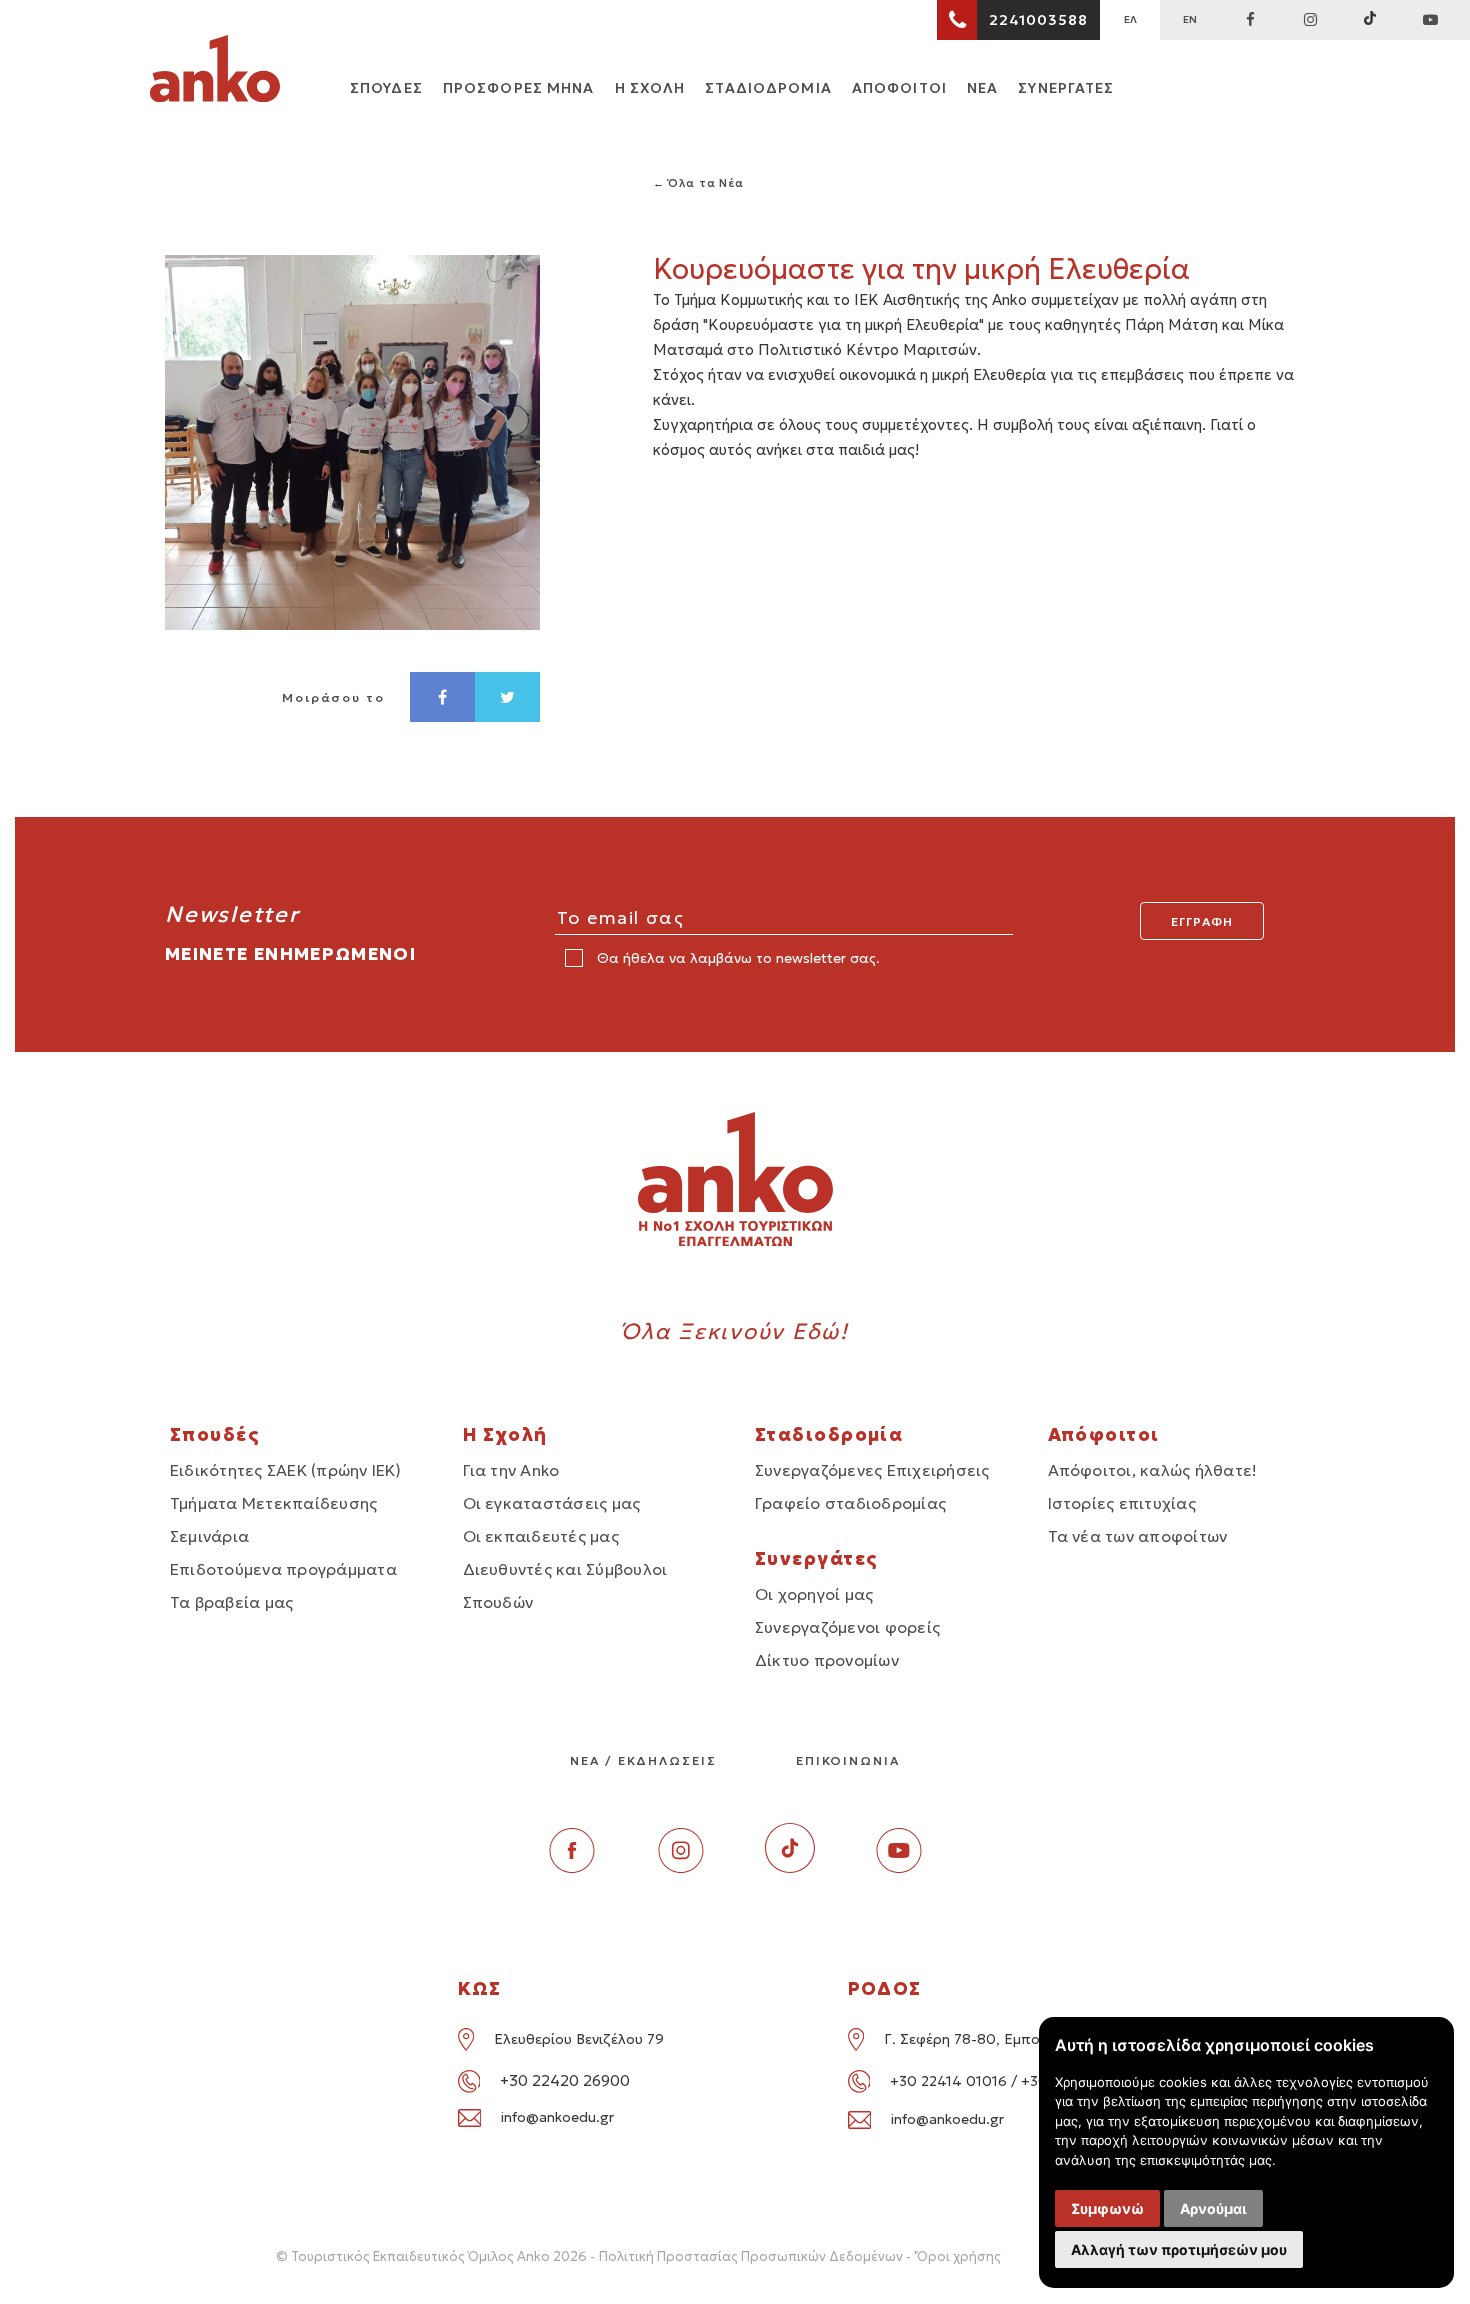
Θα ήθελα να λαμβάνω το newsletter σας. (736, 958)
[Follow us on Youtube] (899, 1867)
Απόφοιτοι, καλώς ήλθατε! (1153, 1470)
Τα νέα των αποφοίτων (1138, 1536)
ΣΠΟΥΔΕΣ (386, 88)
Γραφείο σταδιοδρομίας (850, 1503)
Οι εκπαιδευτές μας (541, 1536)
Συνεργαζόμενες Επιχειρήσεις (872, 1470)
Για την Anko (511, 1470)
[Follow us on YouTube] (1430, 20)
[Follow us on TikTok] (1370, 20)
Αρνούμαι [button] (1213, 2208)
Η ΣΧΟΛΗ (650, 88)
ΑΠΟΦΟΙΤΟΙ (899, 88)
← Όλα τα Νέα (699, 183)
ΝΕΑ (982, 88)
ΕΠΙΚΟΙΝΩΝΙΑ (848, 1760)
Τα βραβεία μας (231, 1602)
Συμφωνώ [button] (1107, 2208)
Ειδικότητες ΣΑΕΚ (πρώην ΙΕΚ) (286, 1470)
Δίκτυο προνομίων (827, 1660)
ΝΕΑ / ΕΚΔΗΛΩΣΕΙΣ (643, 1760)
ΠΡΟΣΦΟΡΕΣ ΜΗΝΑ (519, 88)
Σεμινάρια (209, 1536)
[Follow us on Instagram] (1310, 20)
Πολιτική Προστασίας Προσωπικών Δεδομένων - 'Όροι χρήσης (800, 2256)
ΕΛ (1130, 19)
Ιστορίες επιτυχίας (1122, 1503)
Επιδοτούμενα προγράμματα (283, 1569)
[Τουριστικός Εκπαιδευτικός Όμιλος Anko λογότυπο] (215, 72)
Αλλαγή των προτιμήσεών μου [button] (1179, 2249)
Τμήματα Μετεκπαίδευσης (273, 1503)
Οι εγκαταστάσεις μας (552, 1503)
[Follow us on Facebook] (1250, 20)
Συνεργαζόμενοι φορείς (847, 1627)
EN (1190, 19)
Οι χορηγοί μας (814, 1594)
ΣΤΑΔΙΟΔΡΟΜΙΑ (768, 88)
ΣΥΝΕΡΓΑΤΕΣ (1066, 88)
